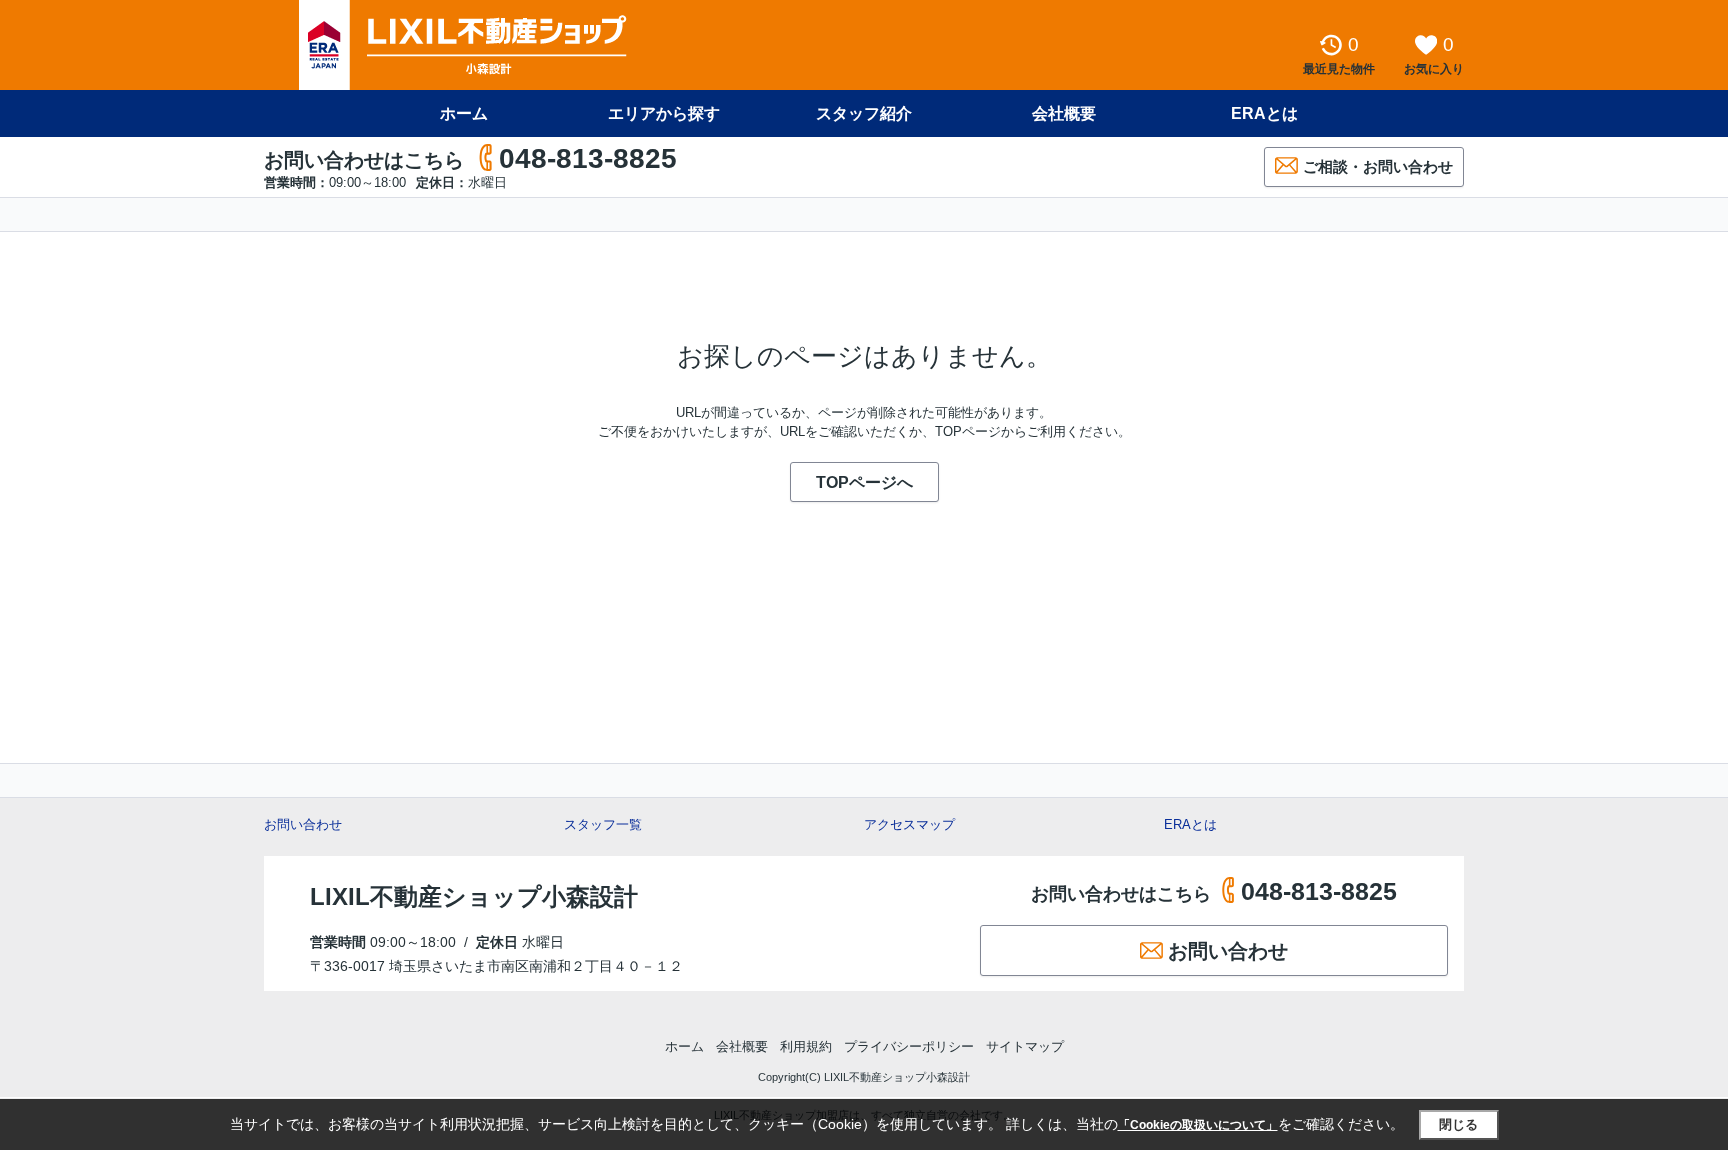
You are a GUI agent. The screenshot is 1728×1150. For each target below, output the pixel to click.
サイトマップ (1025, 1046)
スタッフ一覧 (603, 824)
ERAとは (1264, 113)
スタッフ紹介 (864, 113)
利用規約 (806, 1046)
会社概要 (1064, 113)
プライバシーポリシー (909, 1046)
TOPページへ (864, 482)
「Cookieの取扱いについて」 (1198, 1125)
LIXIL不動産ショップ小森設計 (474, 896)
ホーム (464, 113)
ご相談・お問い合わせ (1378, 166)
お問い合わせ (303, 824)
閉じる (1458, 1124)
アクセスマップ (909, 824)
